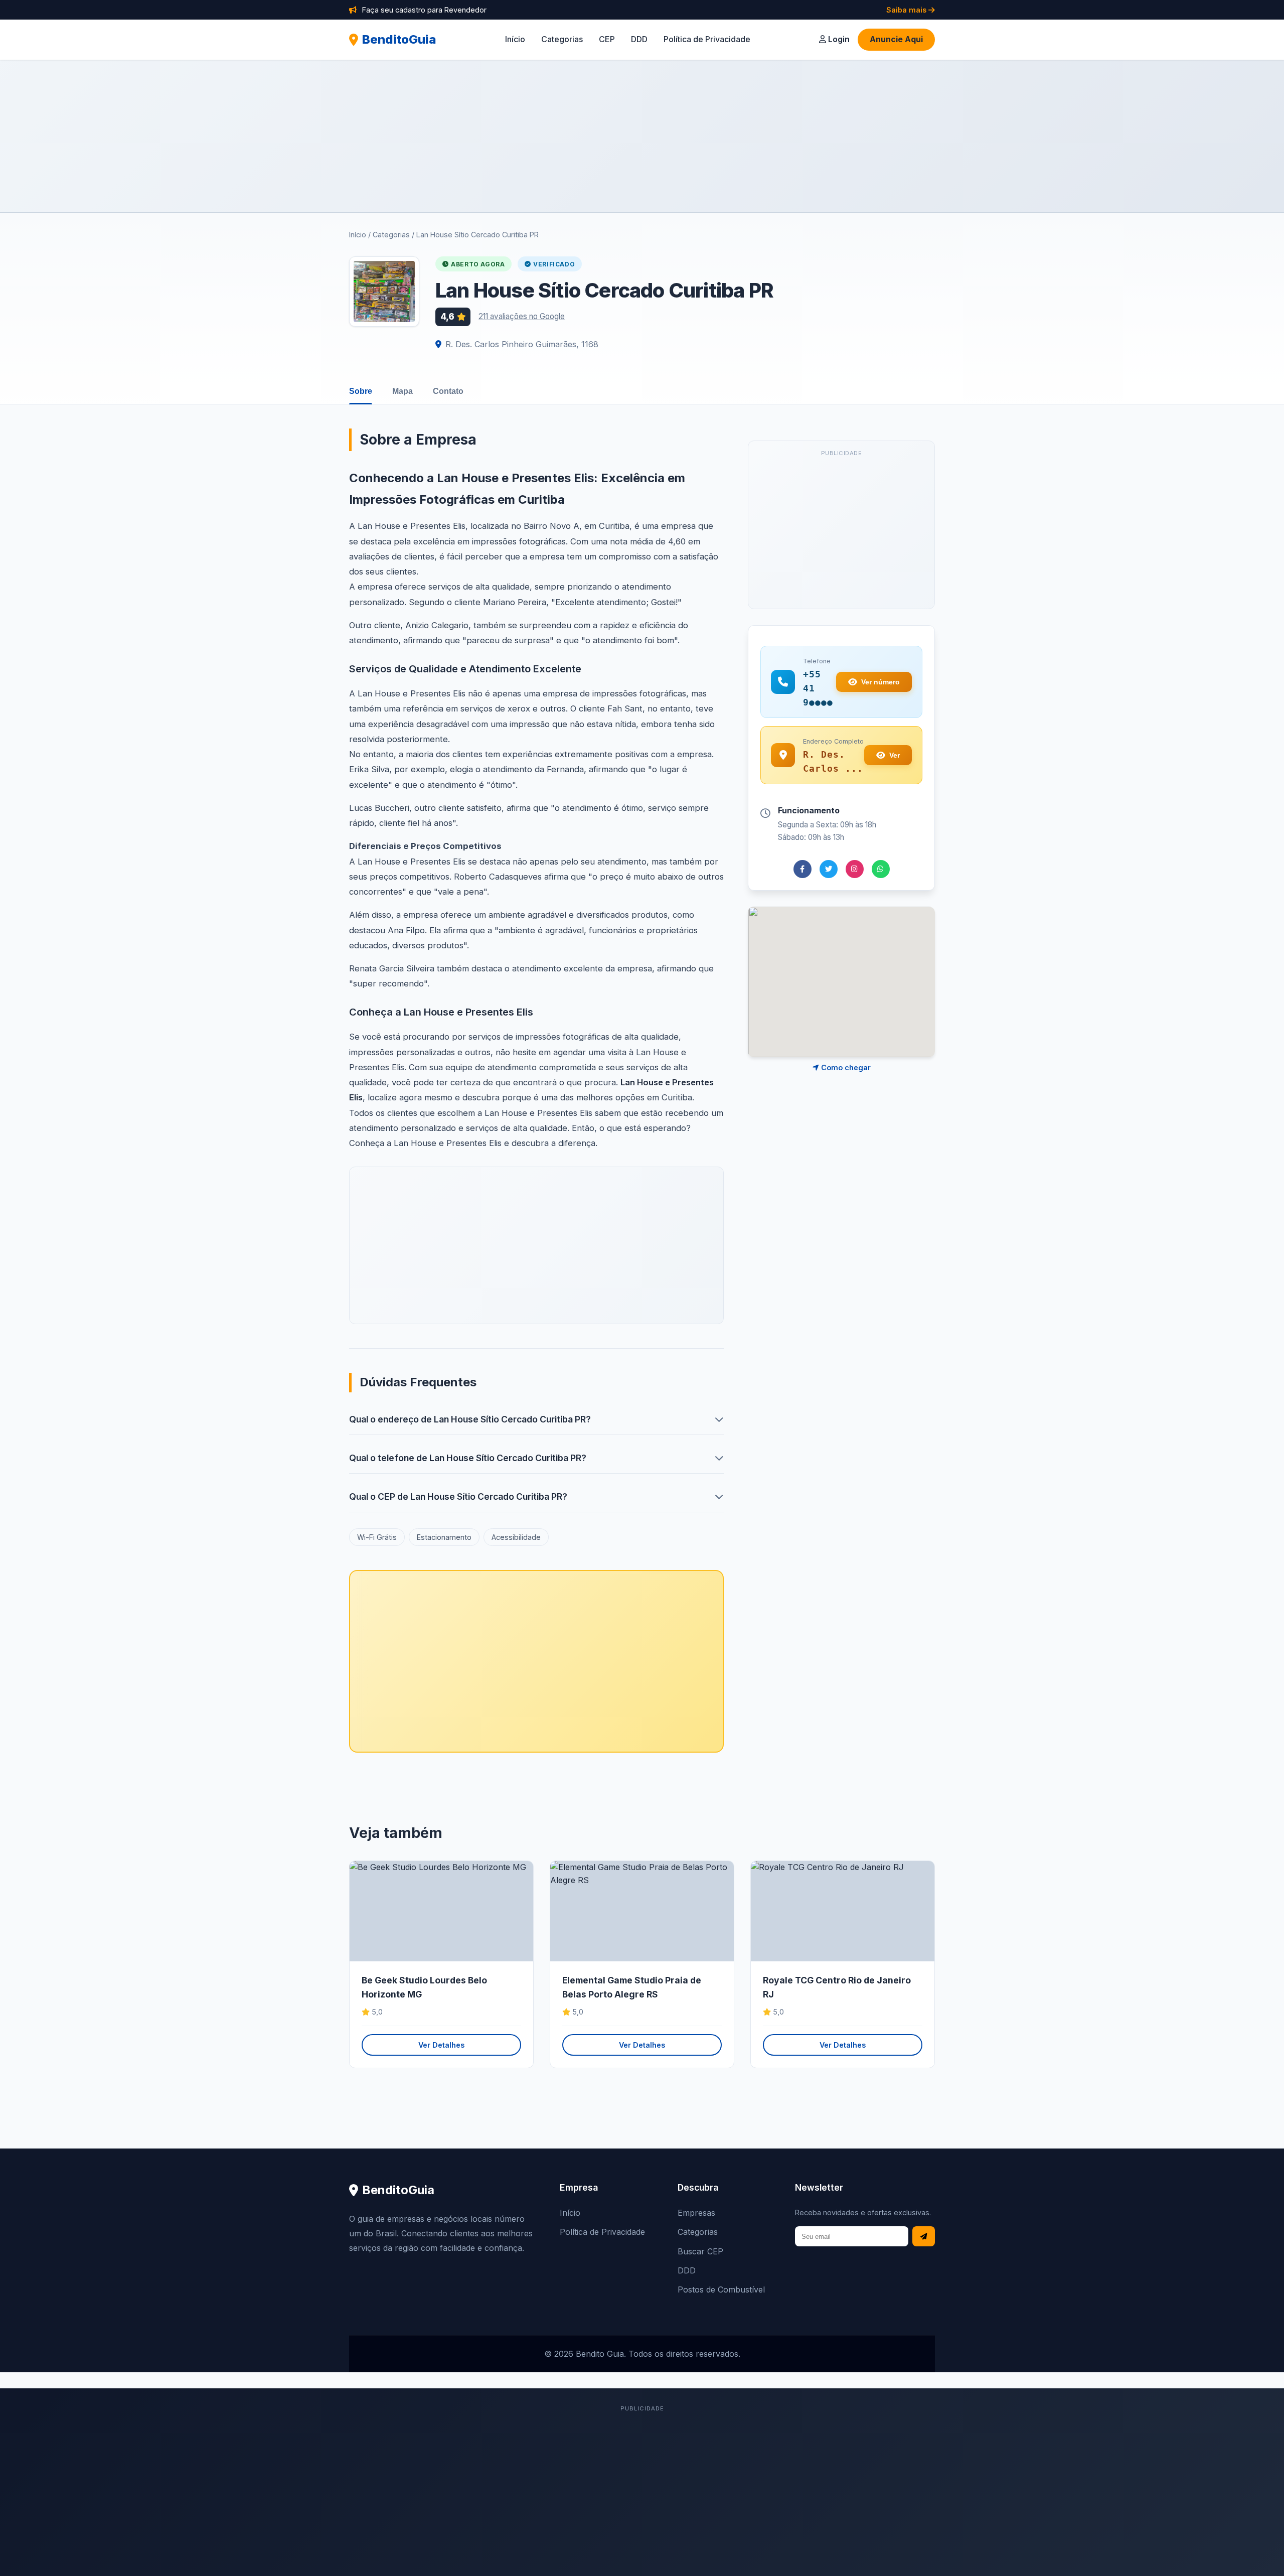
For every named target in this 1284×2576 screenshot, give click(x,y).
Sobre (361, 391)
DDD (639, 39)
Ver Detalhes (441, 2045)
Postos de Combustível (721, 2289)
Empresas (696, 2213)
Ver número (880, 682)
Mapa (403, 391)
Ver (895, 755)
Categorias (562, 39)
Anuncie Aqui (896, 39)
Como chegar (845, 1067)
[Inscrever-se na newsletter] (924, 2237)
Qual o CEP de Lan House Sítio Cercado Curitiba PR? (458, 1496)
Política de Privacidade (707, 39)
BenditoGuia (399, 39)
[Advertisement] (642, 136)
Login (838, 39)
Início (515, 39)
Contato (448, 391)
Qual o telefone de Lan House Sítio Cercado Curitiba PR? (468, 1458)
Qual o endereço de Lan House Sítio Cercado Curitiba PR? (470, 1419)
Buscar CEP (700, 2251)
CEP (607, 39)
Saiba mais (907, 10)
